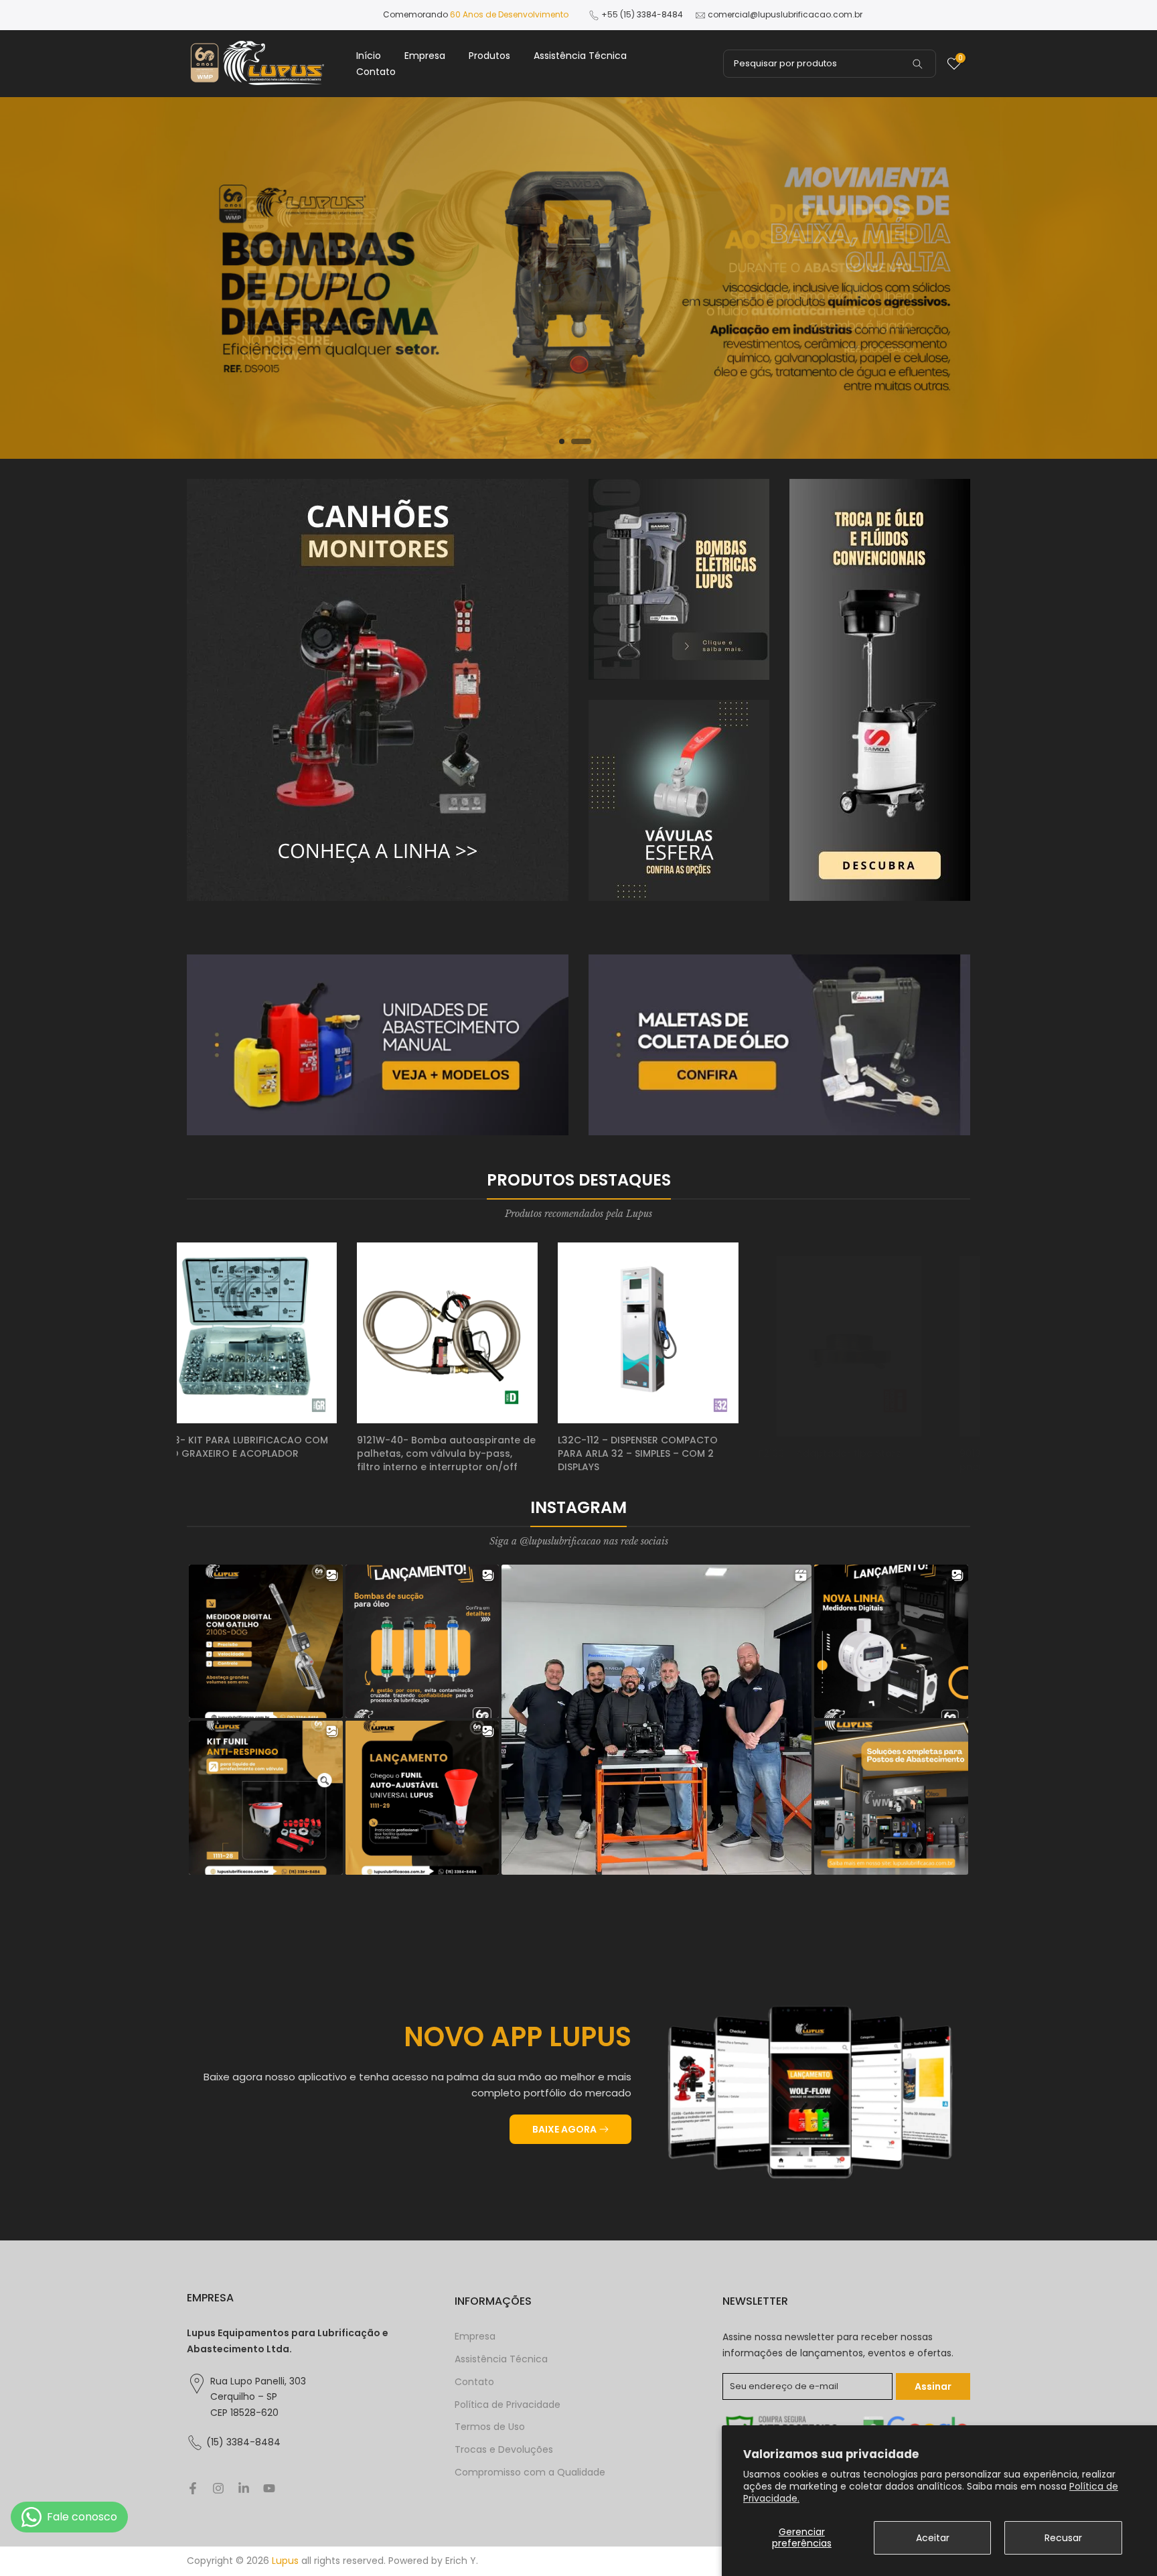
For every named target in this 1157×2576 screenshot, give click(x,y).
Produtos (489, 56)
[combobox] (830, 64)
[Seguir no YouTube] (269, 2488)
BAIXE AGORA (564, 2129)
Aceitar (933, 2538)
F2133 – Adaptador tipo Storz (258, 1440)
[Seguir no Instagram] (218, 2488)
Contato (376, 72)
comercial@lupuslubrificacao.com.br (785, 14)
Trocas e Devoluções (504, 2450)
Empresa (425, 56)
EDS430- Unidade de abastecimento (878, 1440)
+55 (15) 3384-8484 (642, 14)
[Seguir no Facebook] (193, 2488)
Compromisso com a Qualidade (530, 2473)
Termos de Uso (490, 2427)
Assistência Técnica (580, 56)
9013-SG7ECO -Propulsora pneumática (452, 1447)
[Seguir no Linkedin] (244, 2488)
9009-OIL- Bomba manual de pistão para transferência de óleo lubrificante (677, 1453)
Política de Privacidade (508, 2405)
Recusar (1063, 2538)
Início (369, 56)
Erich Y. (462, 2561)
